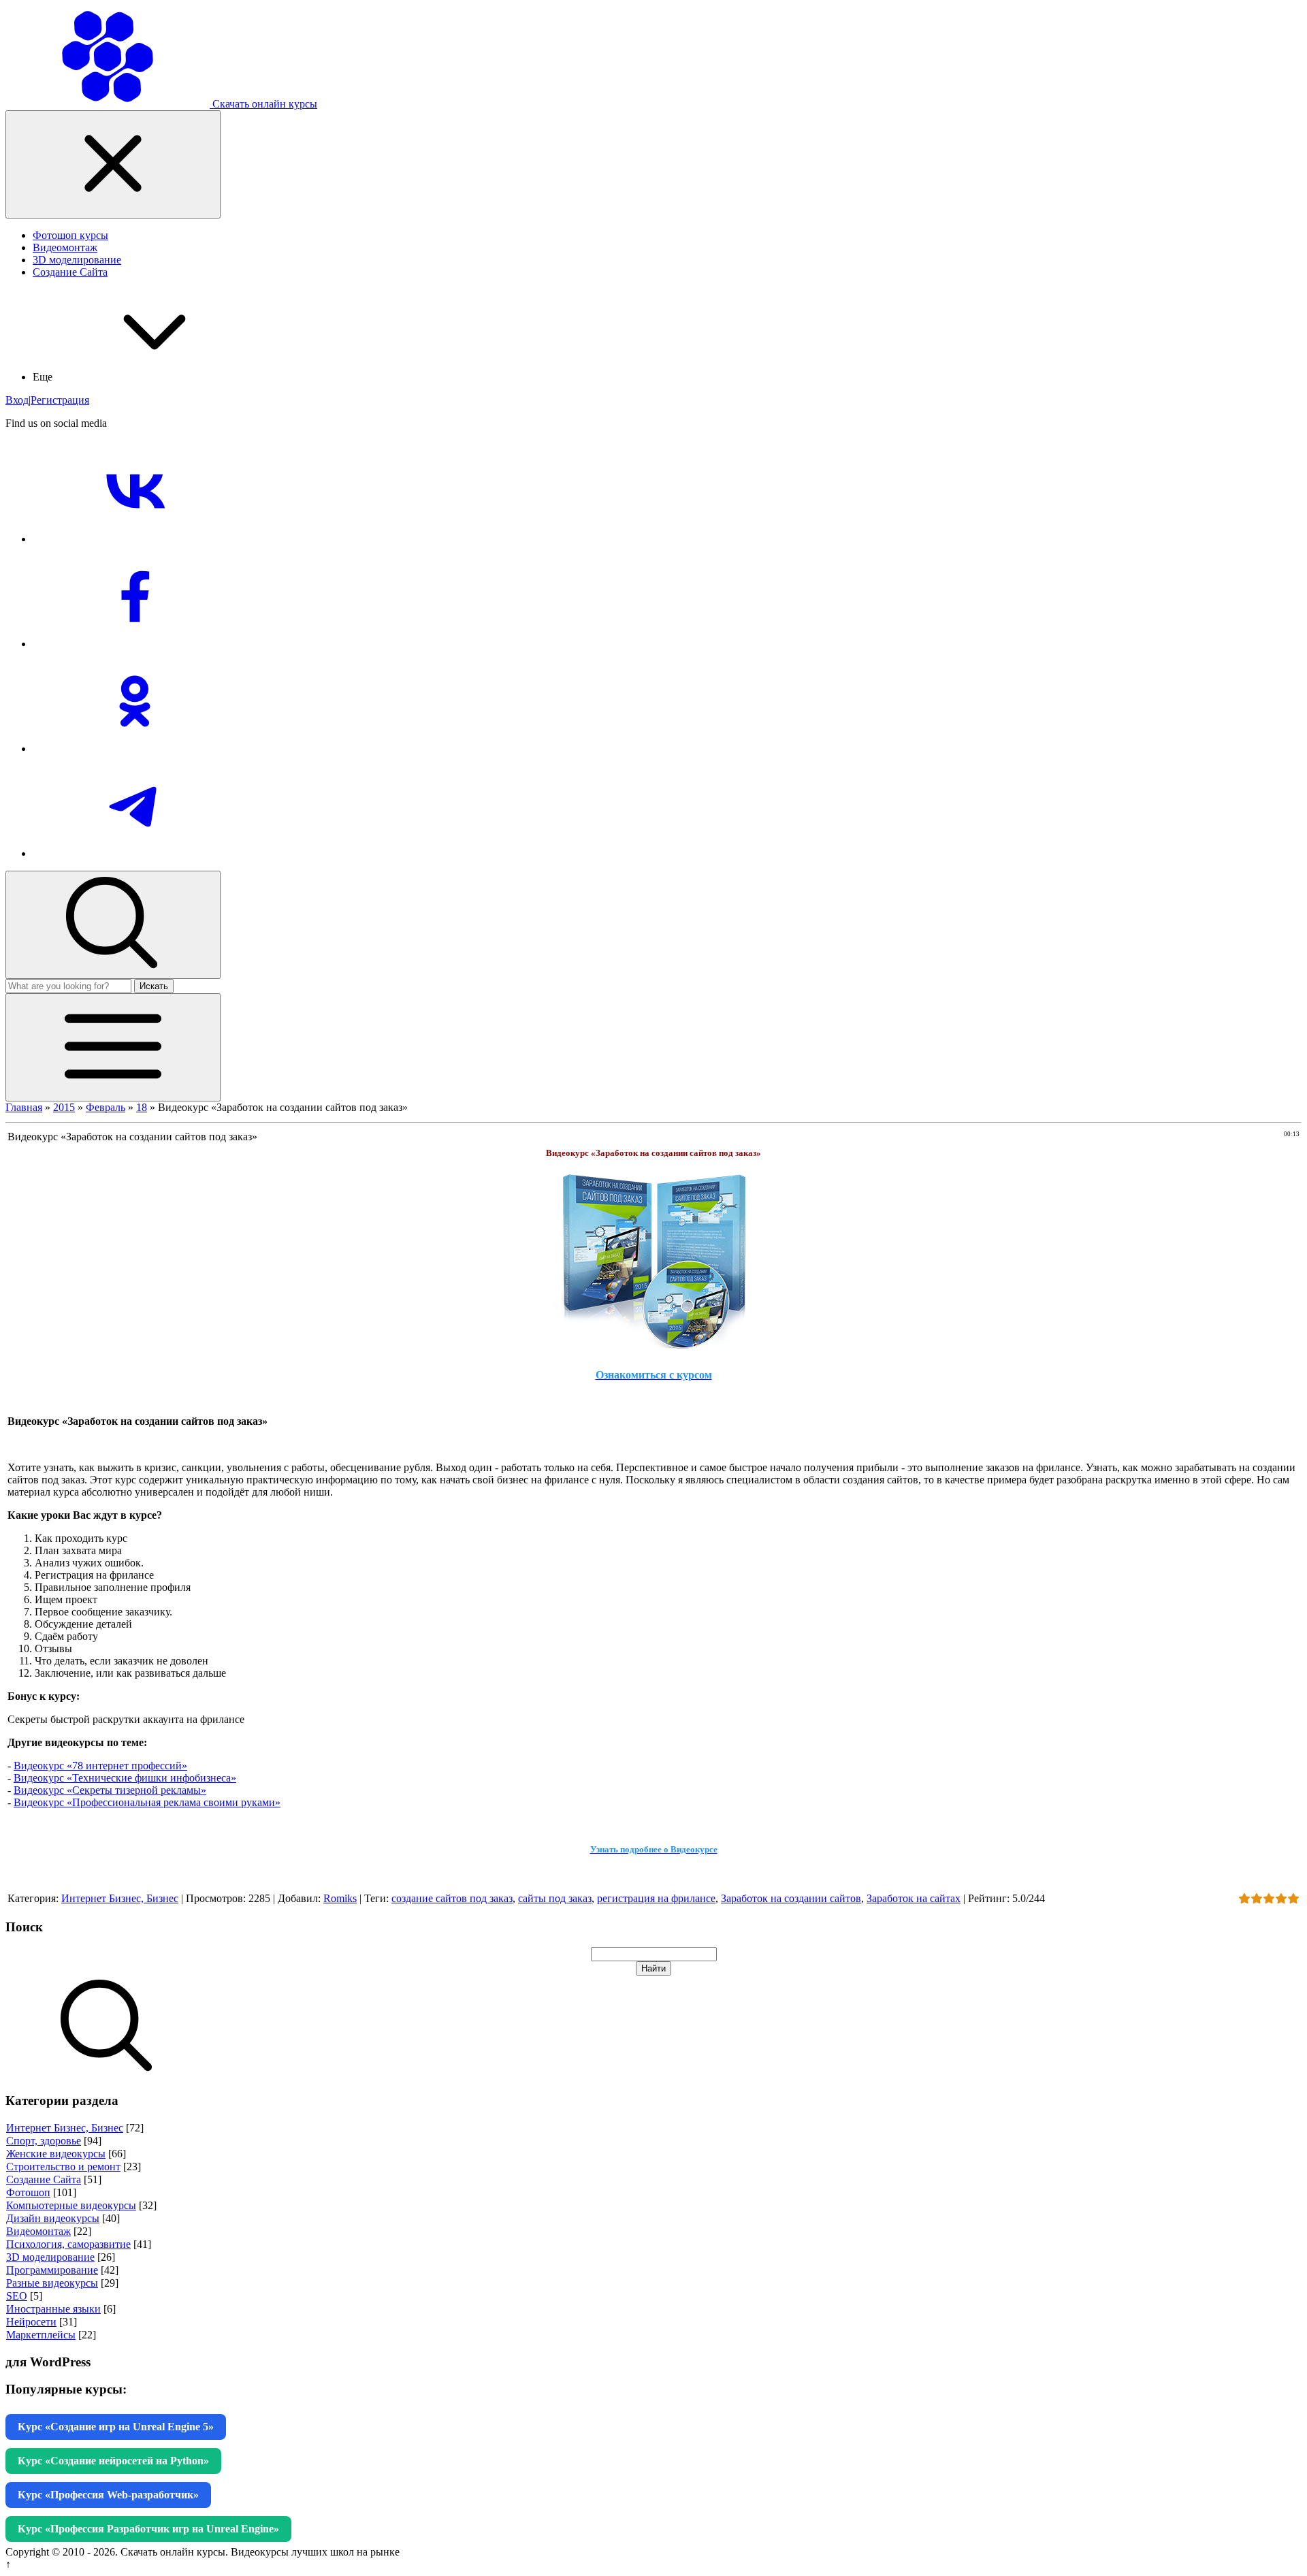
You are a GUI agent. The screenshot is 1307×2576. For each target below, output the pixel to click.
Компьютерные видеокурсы (71, 2205)
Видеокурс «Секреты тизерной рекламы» (110, 1790)
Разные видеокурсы (52, 2283)
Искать (154, 986)
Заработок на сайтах (914, 1898)
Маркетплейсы (41, 2335)
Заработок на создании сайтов (791, 1898)
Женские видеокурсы (56, 2154)
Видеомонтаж (38, 2231)
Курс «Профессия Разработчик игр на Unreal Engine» (148, 2529)
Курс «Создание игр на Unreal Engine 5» (116, 2427)
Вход (17, 400)
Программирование (52, 2270)
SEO (17, 2296)
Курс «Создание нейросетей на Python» (113, 2461)
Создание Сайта (44, 2179)
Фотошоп (28, 2192)
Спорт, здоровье (44, 2141)
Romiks (340, 1898)
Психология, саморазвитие (68, 2244)
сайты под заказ (555, 1898)
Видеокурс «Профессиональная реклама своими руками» (147, 1802)
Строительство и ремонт (63, 2167)
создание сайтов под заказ (452, 1898)
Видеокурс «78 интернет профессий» (100, 1766)
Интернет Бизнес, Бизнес (120, 1898)
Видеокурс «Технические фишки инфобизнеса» (125, 1778)
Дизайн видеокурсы (53, 2218)
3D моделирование (50, 2257)
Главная (24, 1107)
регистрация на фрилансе (656, 1898)
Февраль (106, 1107)
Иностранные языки (53, 2309)
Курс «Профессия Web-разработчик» (108, 2495)
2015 (64, 1107)
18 (142, 1107)
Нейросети (31, 2322)
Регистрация (60, 400)
